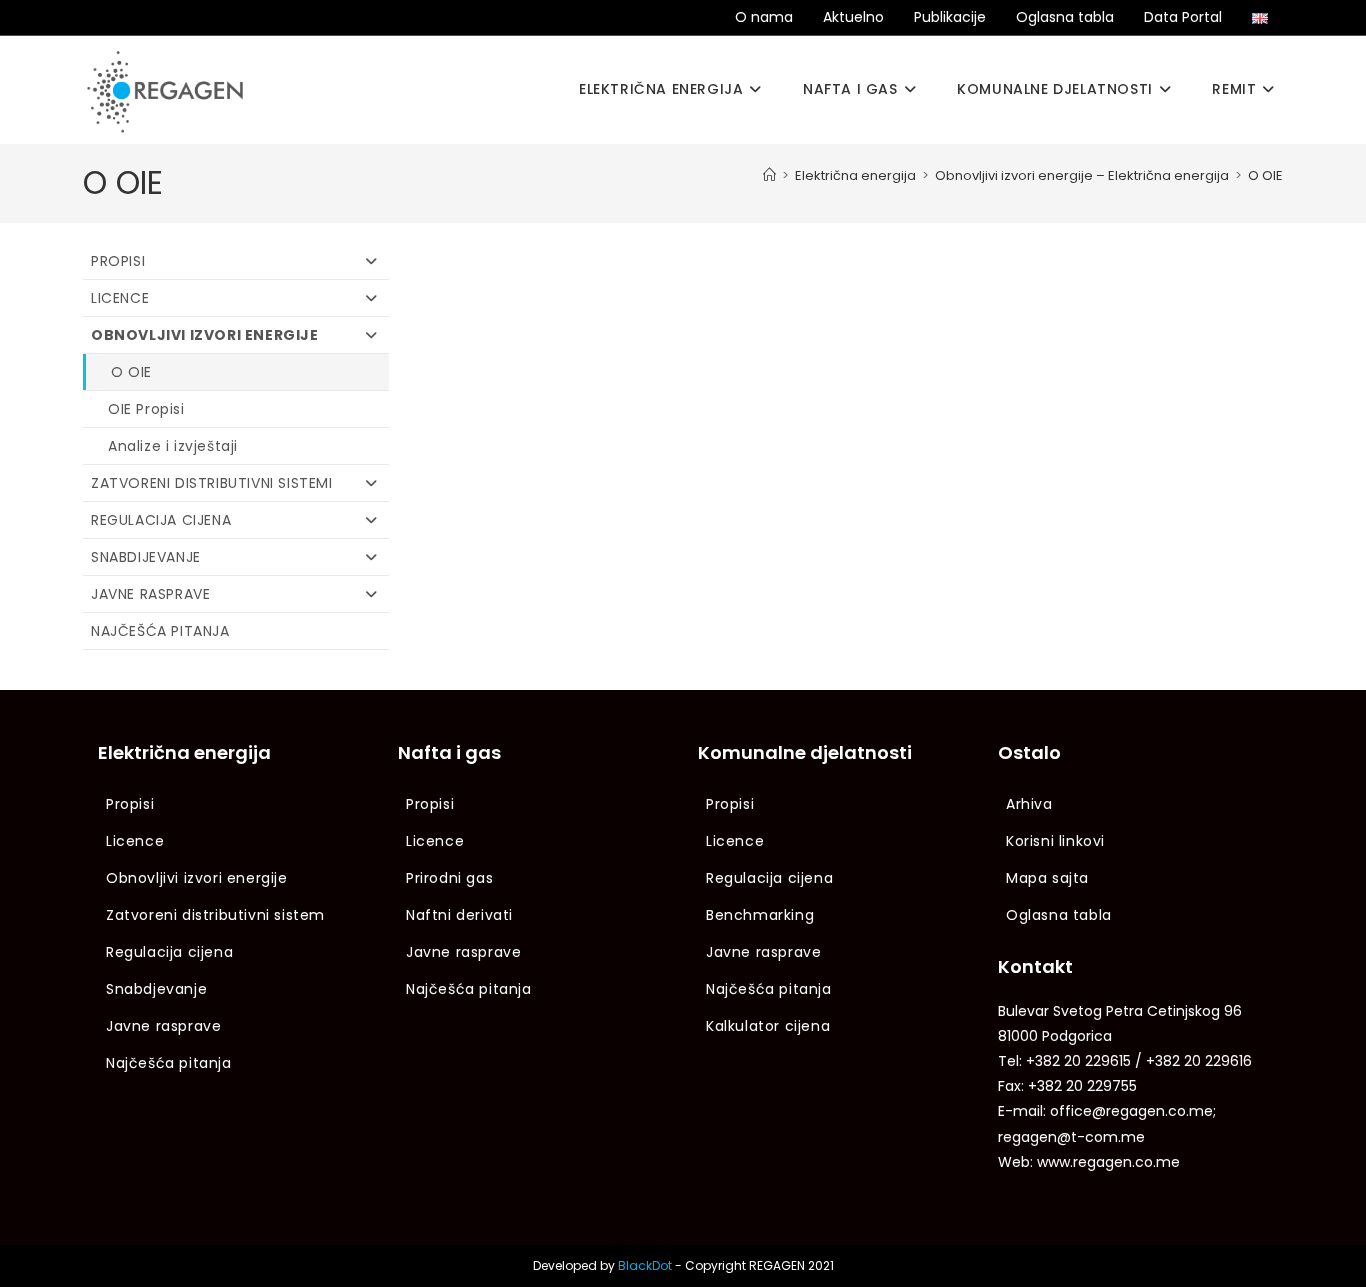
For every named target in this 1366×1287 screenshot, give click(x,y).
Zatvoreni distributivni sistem (215, 915)
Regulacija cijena (161, 520)
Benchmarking (760, 915)
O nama (764, 17)
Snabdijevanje (146, 557)
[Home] (769, 175)
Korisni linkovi (1055, 841)
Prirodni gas (449, 878)
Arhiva (1029, 804)
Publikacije (950, 17)
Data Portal (1183, 17)
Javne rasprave (150, 594)
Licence (120, 298)
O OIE (1265, 175)
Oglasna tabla (1065, 17)
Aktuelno (853, 17)
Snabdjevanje (156, 989)
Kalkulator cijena (768, 1026)
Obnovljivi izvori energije (205, 335)
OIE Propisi (146, 409)
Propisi (118, 261)
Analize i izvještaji (173, 446)
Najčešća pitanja (160, 631)
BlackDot (645, 1265)
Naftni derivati (459, 915)
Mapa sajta (1047, 878)
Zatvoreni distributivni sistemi (212, 483)
